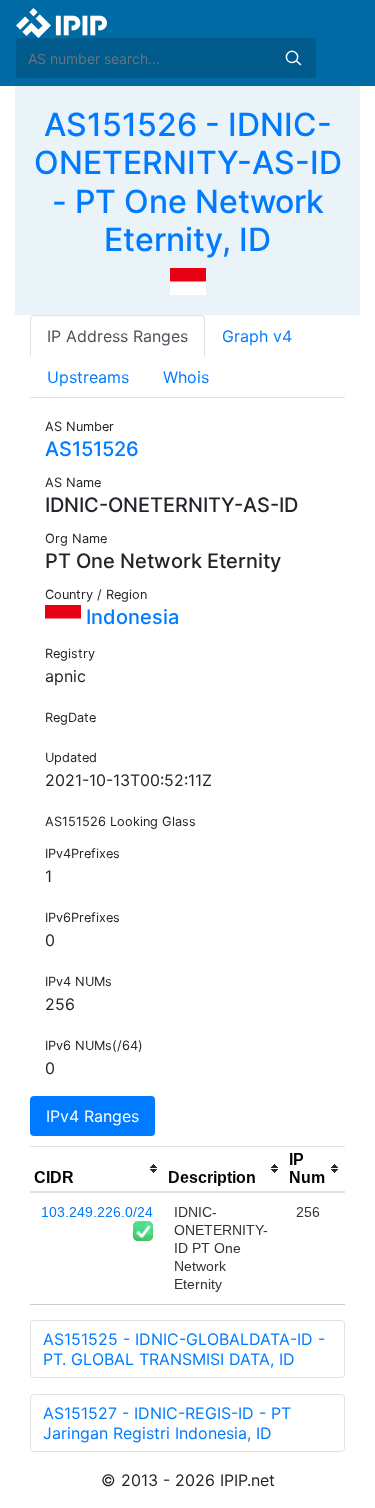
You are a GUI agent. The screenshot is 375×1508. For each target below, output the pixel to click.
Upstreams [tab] (88, 377)
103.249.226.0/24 (97, 1212)
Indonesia (130, 617)
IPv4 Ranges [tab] (92, 1116)
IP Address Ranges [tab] (117, 336)
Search (293, 58)
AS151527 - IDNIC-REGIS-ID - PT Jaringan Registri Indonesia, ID (167, 1423)
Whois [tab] (186, 377)
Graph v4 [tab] (257, 336)
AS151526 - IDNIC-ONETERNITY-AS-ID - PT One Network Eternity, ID (188, 182)
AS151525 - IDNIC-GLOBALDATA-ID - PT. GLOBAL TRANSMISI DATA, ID (184, 1349)
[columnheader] (97, 1169)
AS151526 (92, 449)
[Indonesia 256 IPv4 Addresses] (188, 280)
